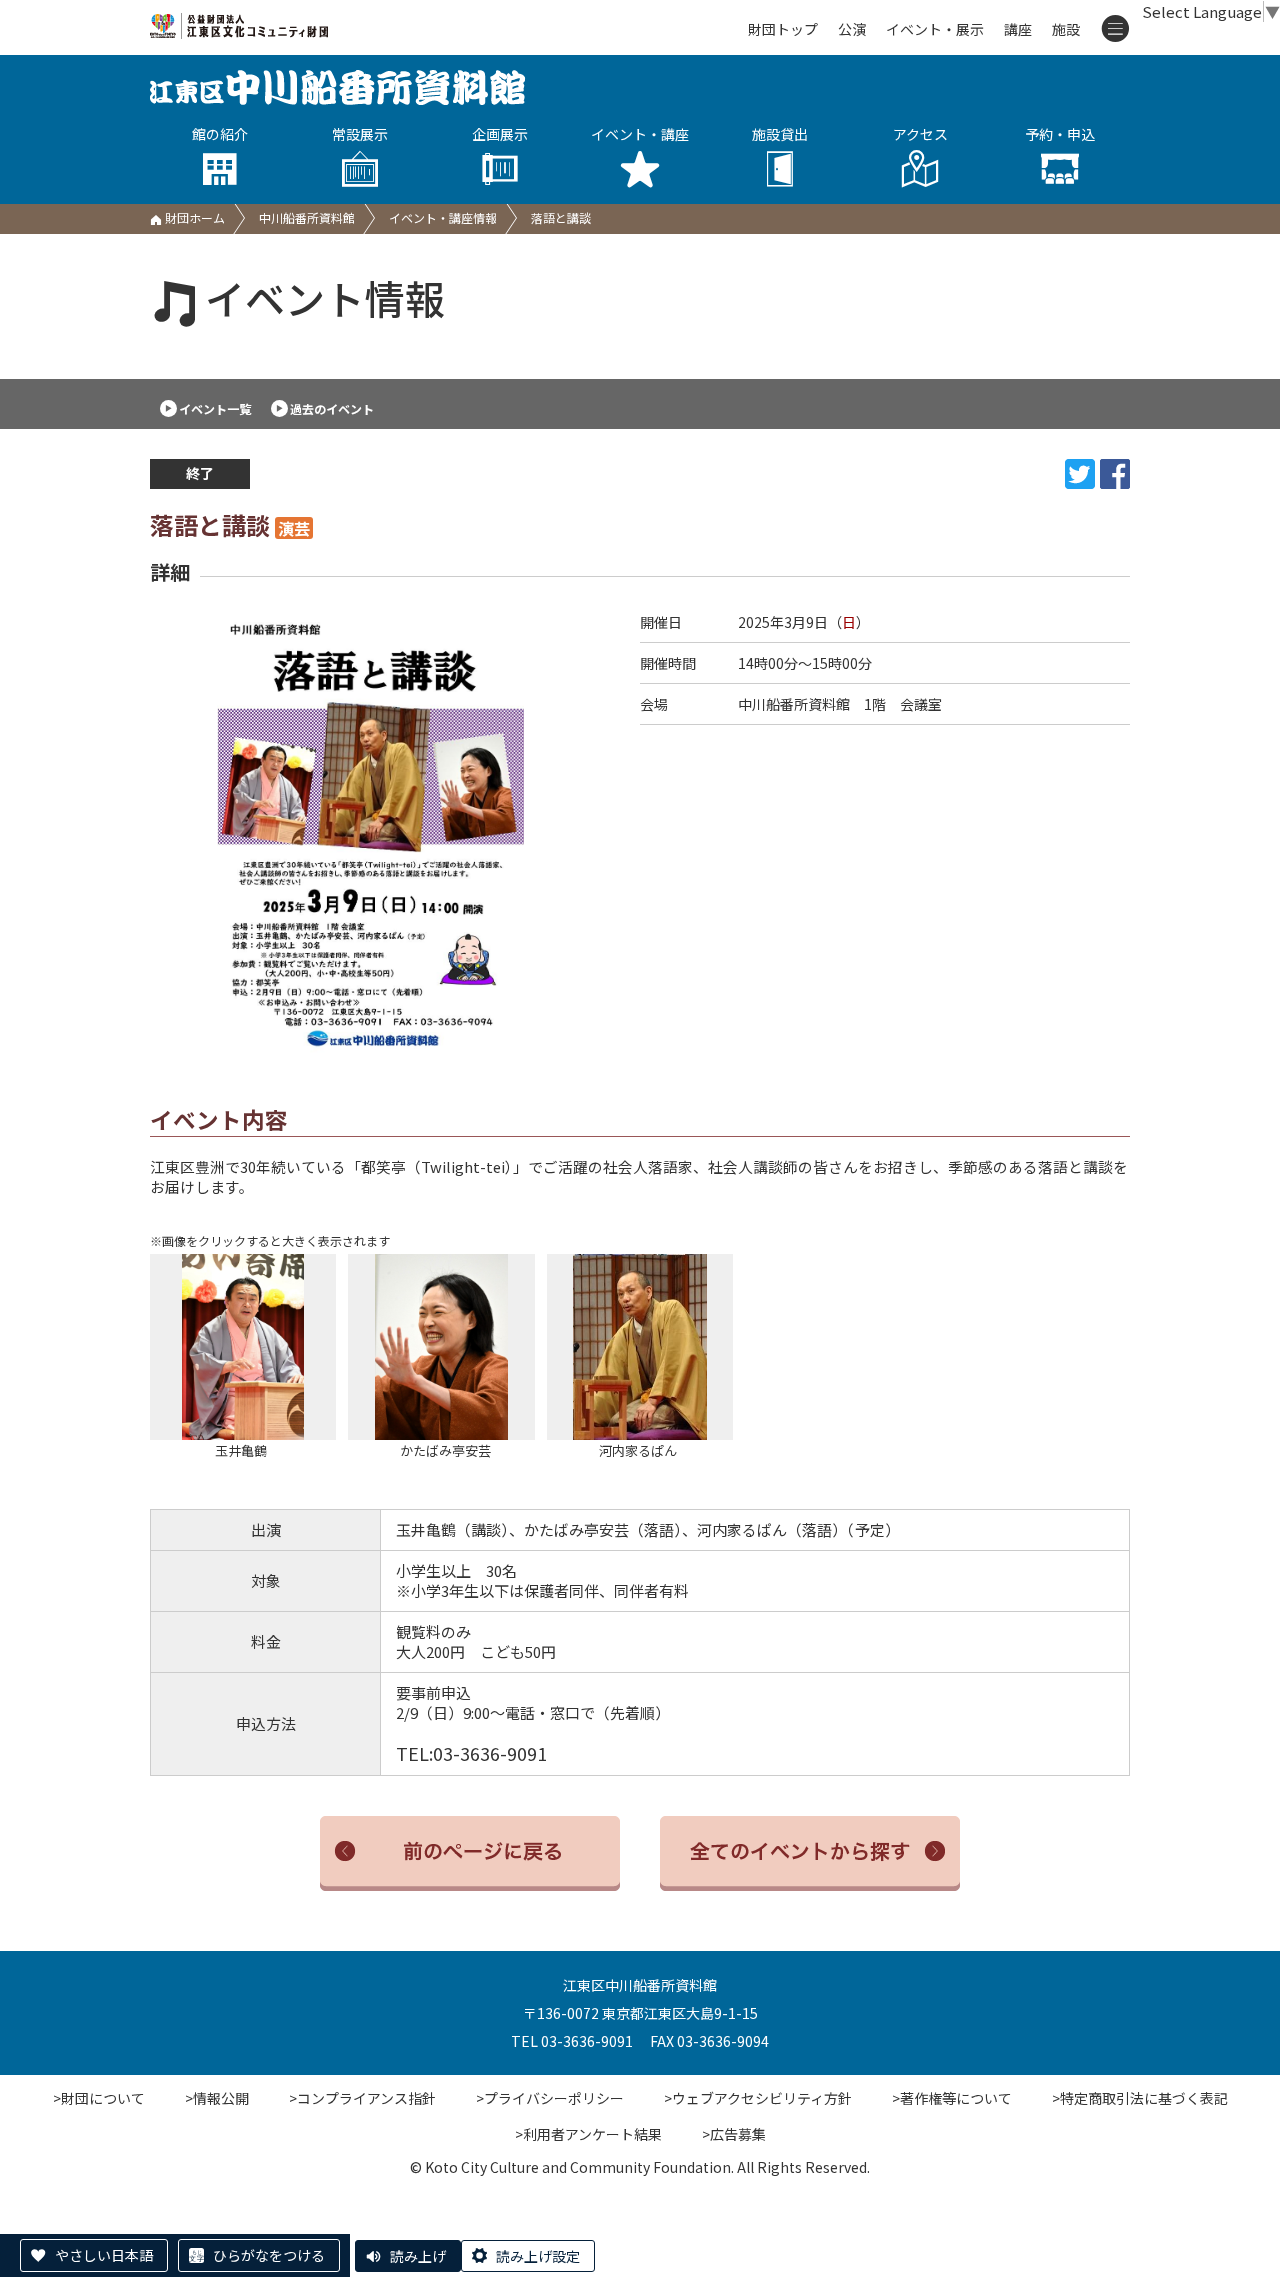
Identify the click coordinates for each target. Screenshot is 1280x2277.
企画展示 (500, 134)
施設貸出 (780, 134)
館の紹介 (220, 134)
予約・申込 (1060, 134)
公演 (852, 29)
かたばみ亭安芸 (419, 1450)
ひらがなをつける (269, 2255)
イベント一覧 (215, 408)
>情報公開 (217, 2098)
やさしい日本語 (104, 2255)
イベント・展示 (935, 29)
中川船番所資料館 (307, 217)
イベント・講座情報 (443, 217)
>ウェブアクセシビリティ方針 (758, 2098)
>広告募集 (734, 2134)
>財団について (99, 2098)
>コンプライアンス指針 (362, 2098)
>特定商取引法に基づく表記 (1140, 2098)
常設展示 (360, 134)
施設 (1066, 29)
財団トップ (783, 29)
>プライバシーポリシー (550, 2098)
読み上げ (418, 2256)
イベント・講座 (640, 134)
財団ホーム (193, 217)
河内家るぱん (612, 1450)
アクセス (920, 134)
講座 (1018, 29)
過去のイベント (332, 408)
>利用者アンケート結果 (588, 2134)
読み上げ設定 (538, 2256)
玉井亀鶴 (208, 1450)
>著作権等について (952, 2098)
